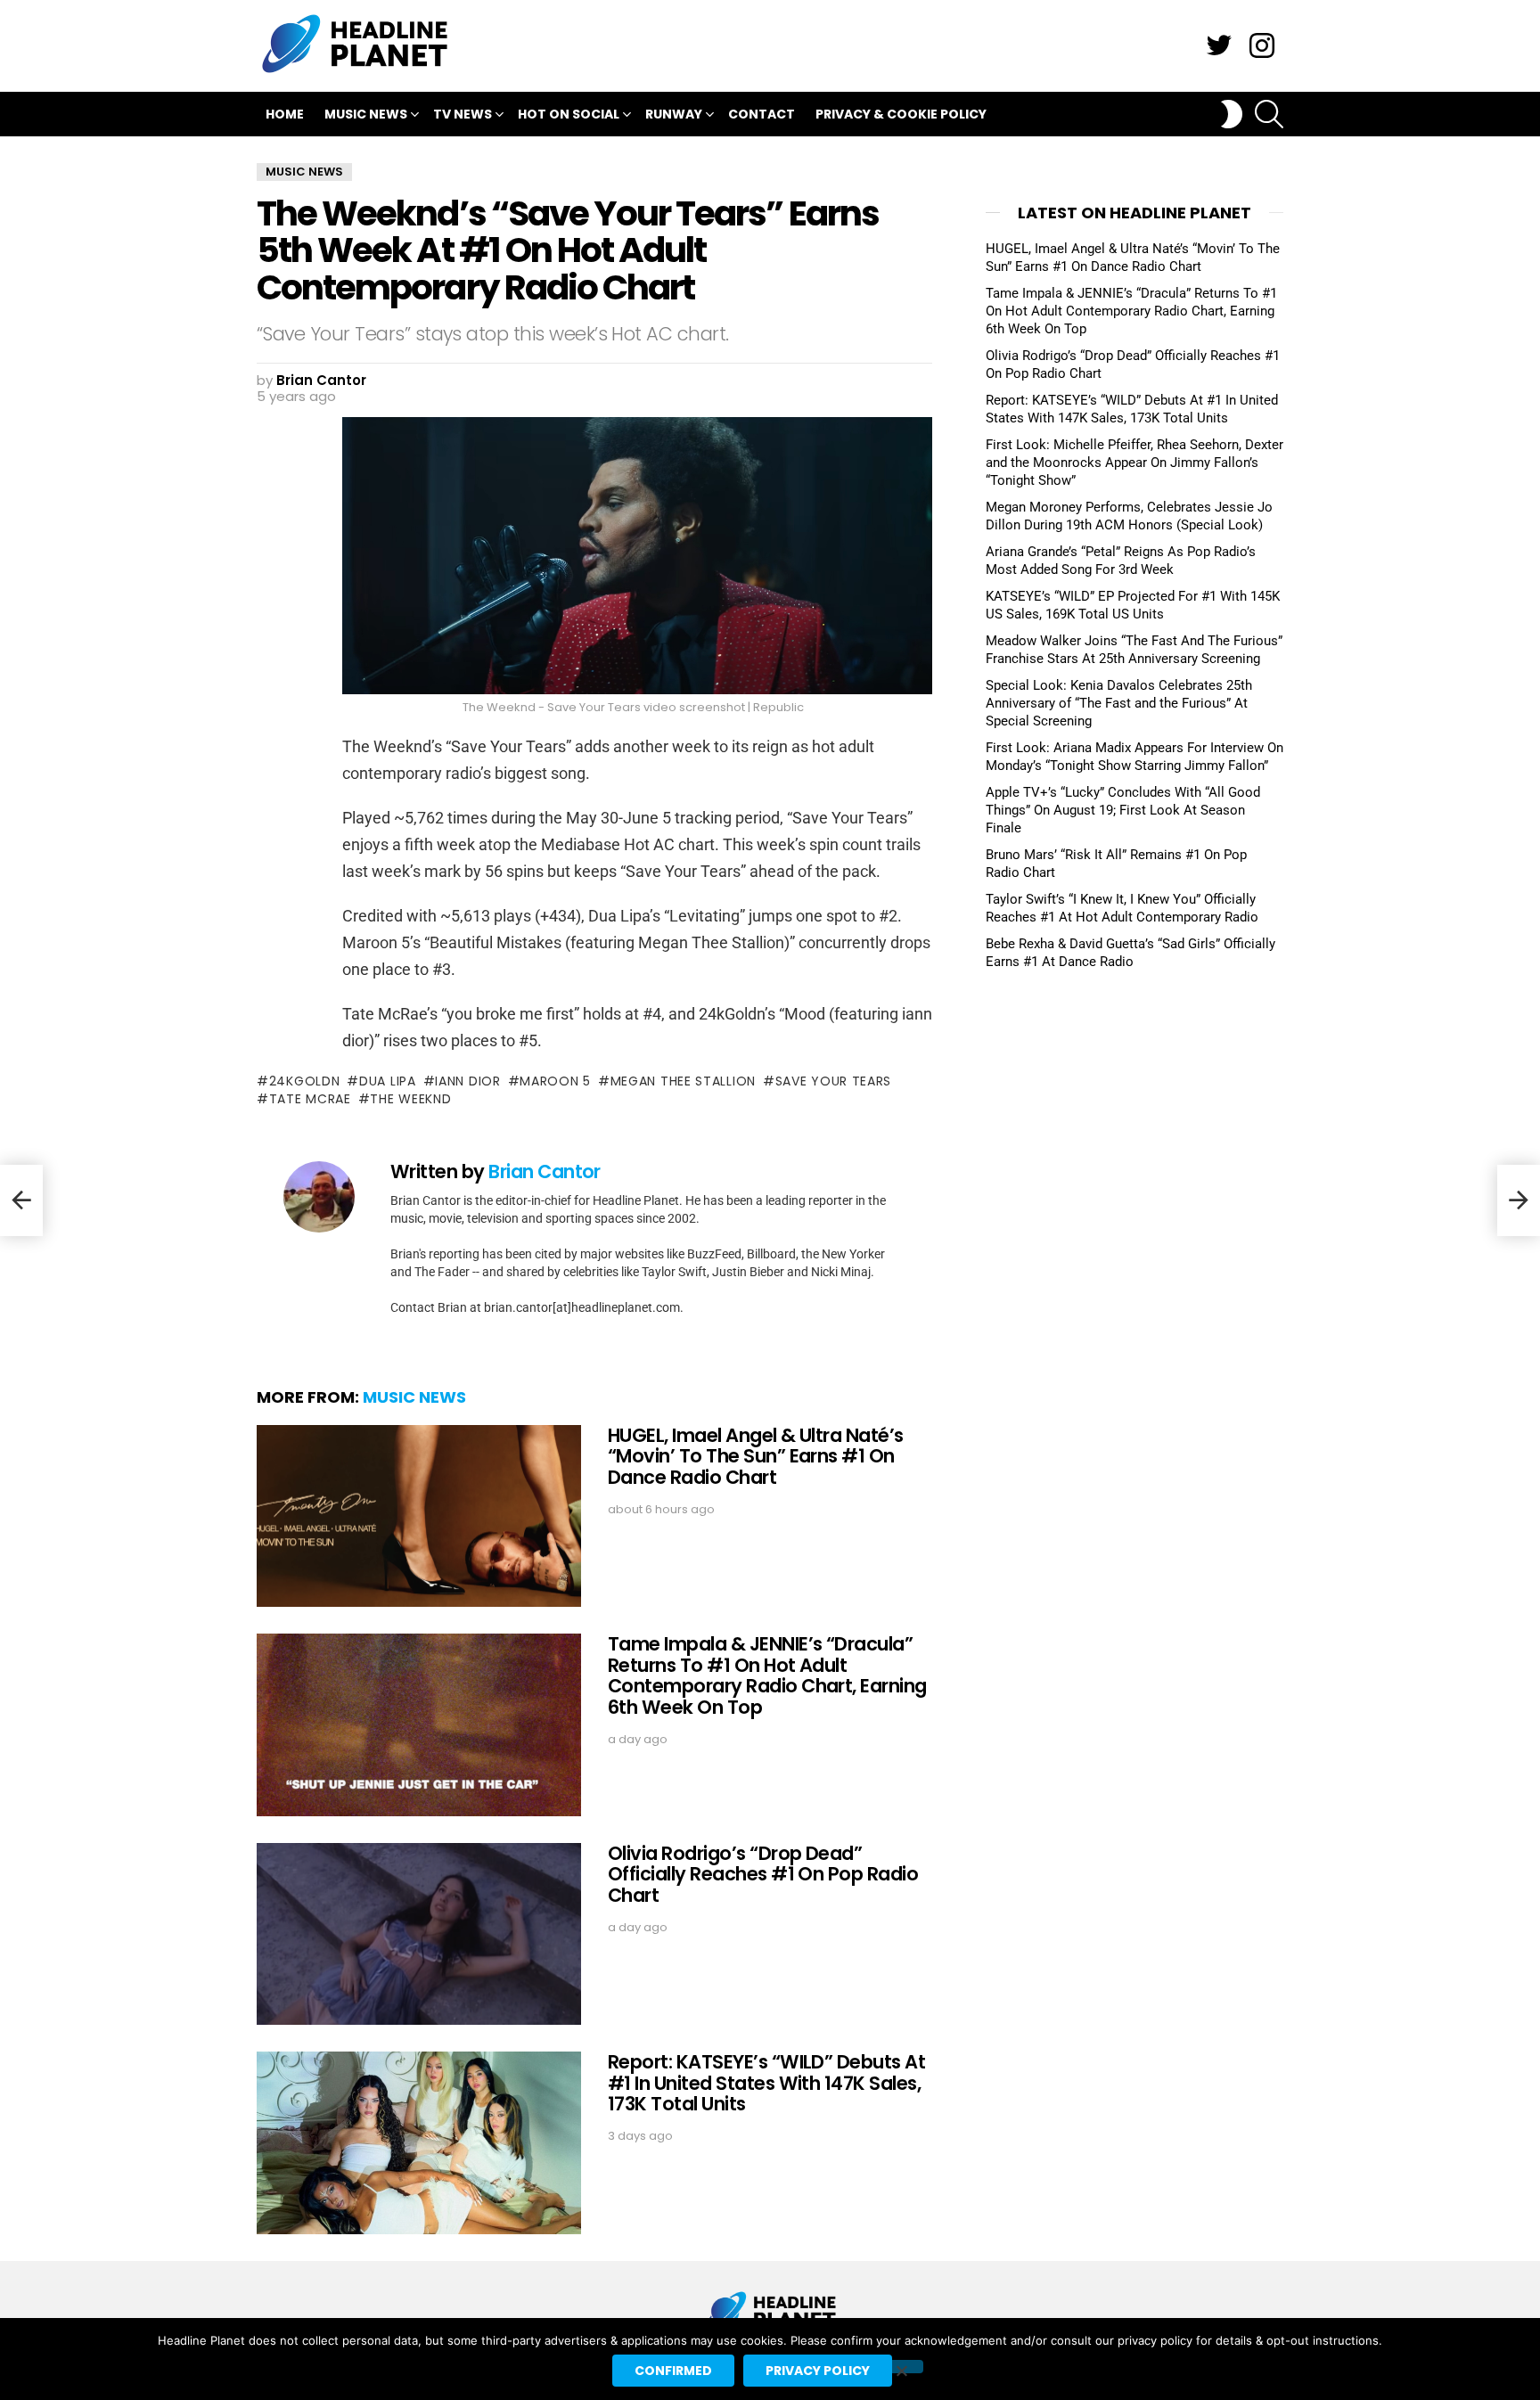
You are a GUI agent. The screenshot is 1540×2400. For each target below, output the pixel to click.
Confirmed (673, 2371)
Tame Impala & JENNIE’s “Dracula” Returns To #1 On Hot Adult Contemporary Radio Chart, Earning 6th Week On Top (767, 1675)
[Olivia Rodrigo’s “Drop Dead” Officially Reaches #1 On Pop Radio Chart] (419, 1934)
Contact (762, 114)
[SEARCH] (1269, 114)
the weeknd (410, 1099)
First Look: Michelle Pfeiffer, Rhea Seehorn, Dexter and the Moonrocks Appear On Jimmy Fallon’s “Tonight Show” (1135, 463)
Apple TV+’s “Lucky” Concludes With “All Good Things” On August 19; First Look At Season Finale (1123, 810)
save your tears (833, 1081)
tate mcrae (310, 1099)
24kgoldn (304, 1081)
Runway (674, 114)
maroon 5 (555, 1081)
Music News (366, 114)
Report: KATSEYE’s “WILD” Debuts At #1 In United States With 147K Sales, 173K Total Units (766, 2083)
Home (285, 114)
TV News (463, 114)
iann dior (467, 1081)
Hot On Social (569, 114)
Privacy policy (818, 2371)
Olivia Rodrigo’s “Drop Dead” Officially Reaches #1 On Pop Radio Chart (763, 1874)
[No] (901, 2367)
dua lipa (387, 1081)
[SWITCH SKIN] (1232, 114)
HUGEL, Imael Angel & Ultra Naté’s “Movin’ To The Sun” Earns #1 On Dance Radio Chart (756, 1456)
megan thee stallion (683, 1081)
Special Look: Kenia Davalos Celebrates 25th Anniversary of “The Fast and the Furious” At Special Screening (1119, 703)
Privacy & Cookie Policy (901, 114)
